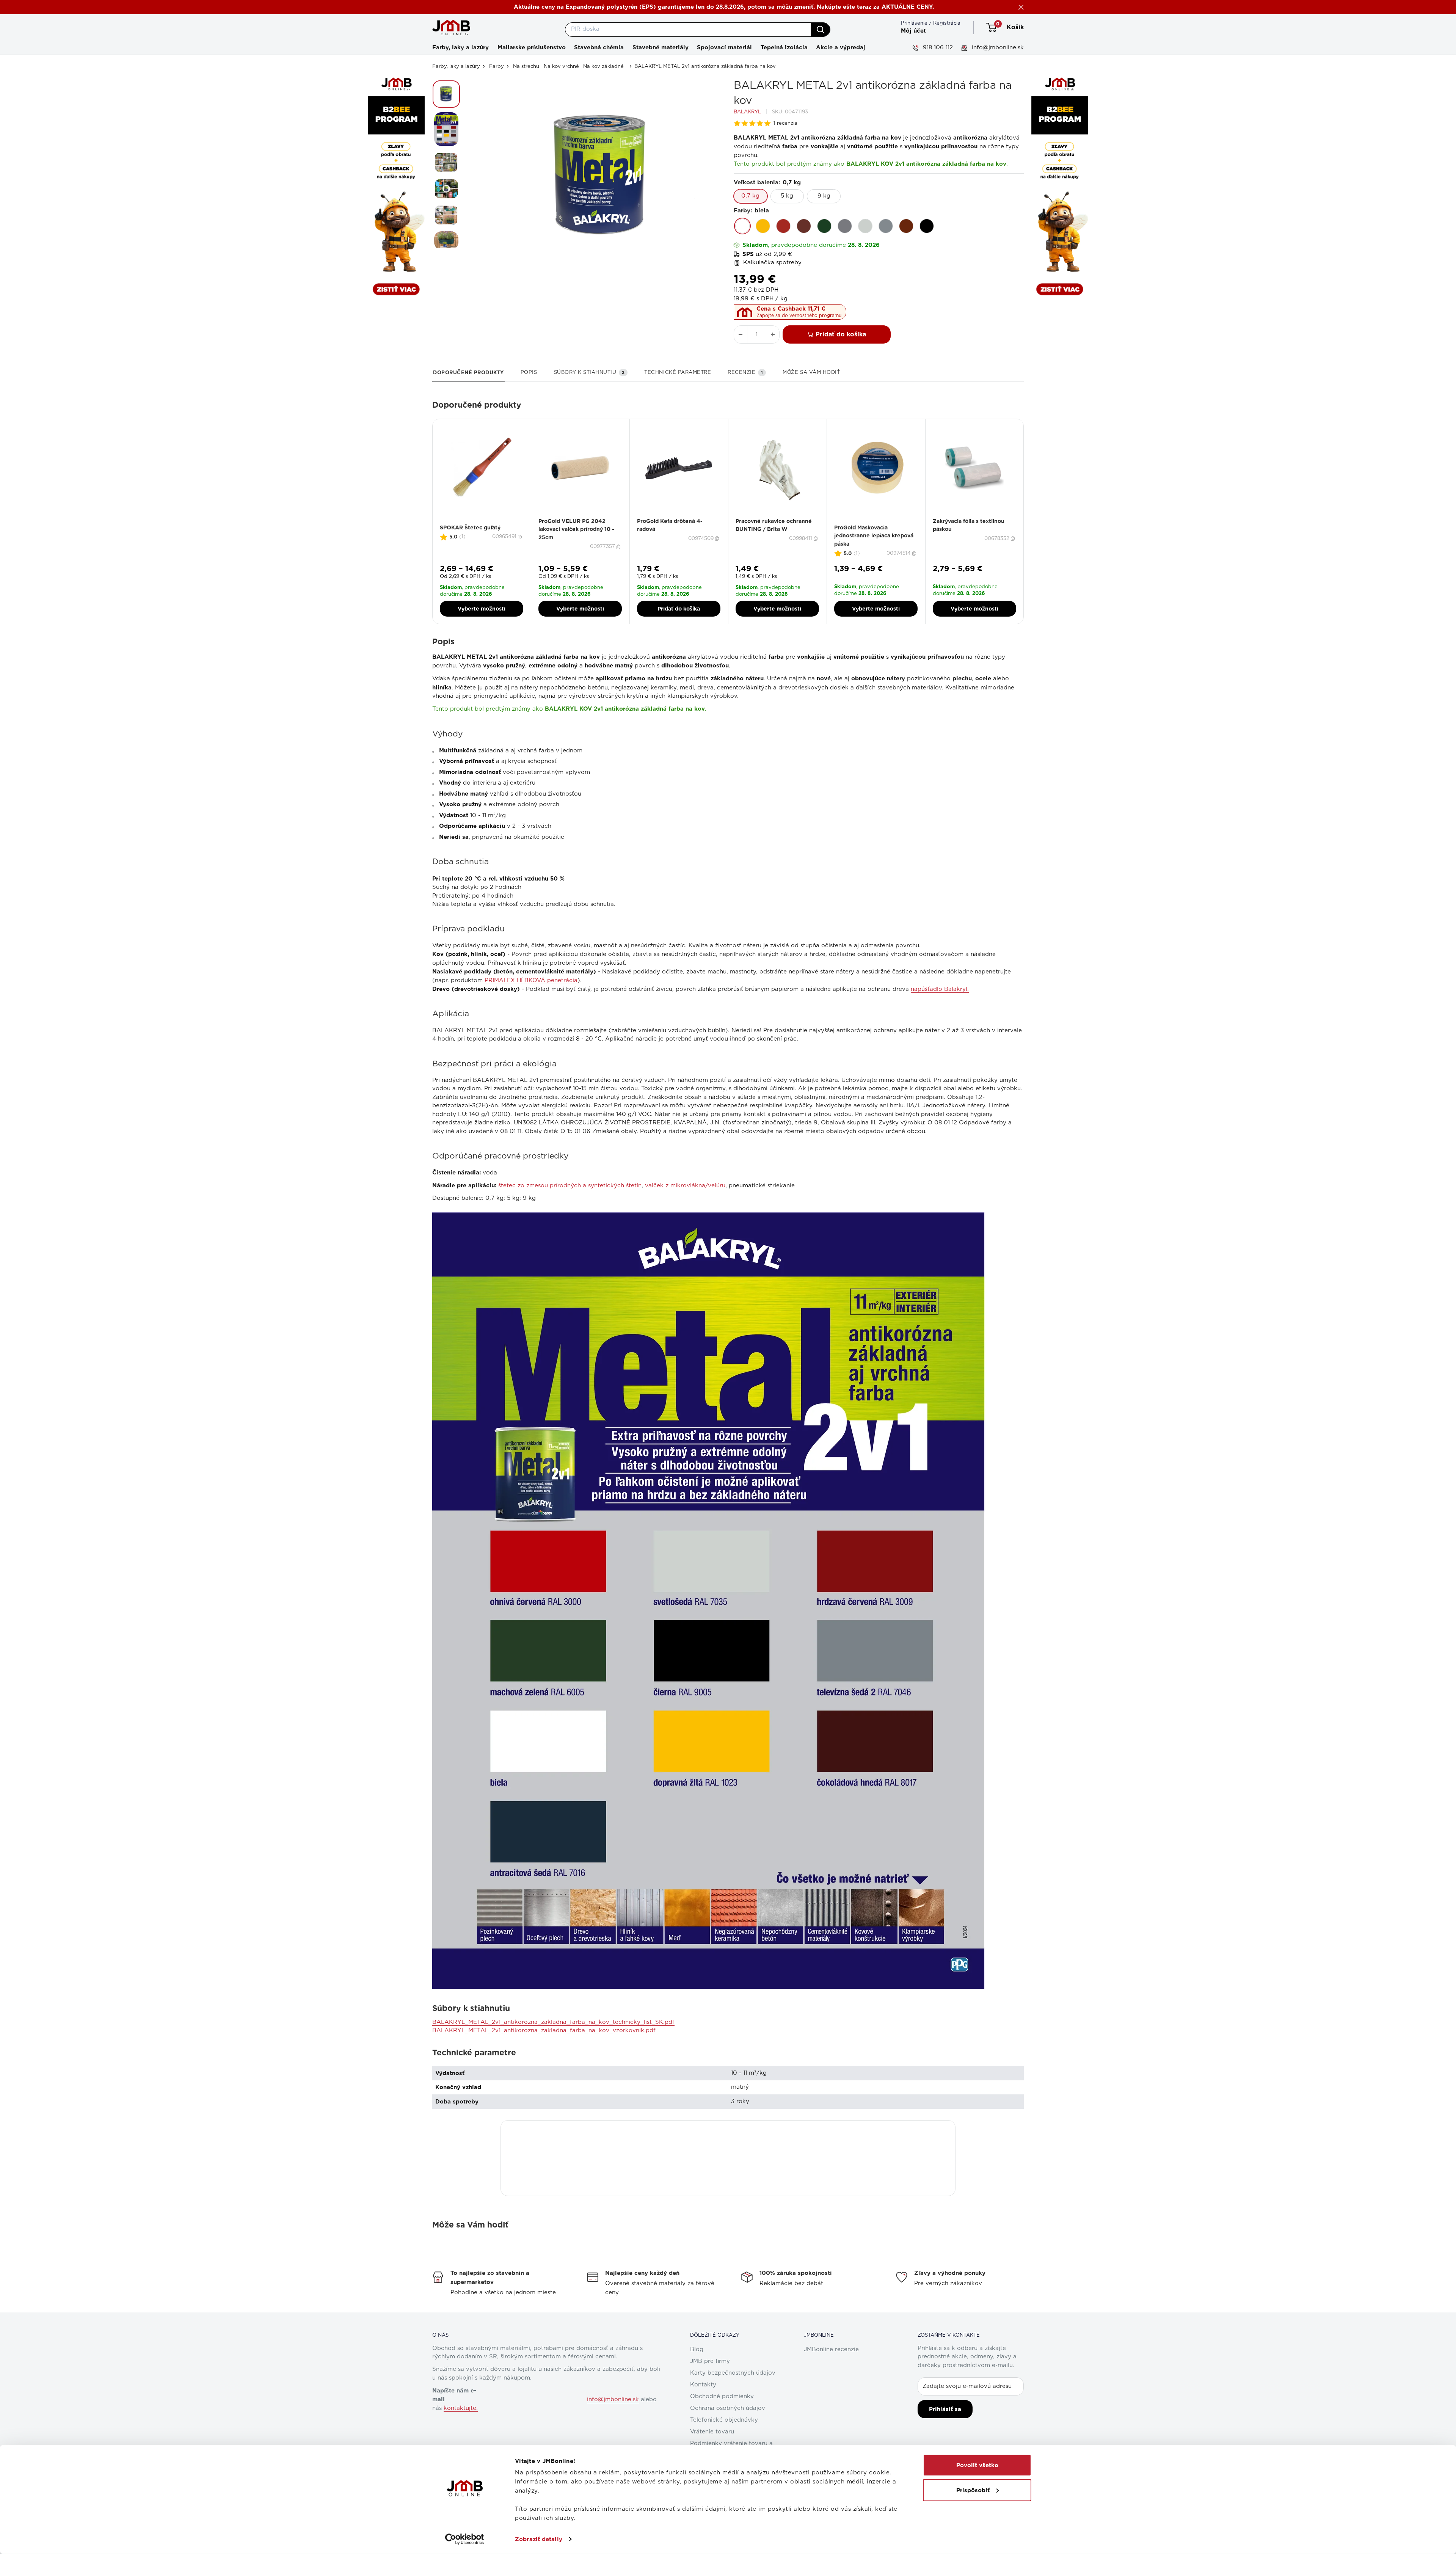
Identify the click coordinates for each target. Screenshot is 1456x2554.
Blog (697, 2349)
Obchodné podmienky (722, 2396)
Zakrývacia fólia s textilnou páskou (969, 525)
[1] (473, 522)
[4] (486, 522)
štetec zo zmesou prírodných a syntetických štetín (570, 1186)
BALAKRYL (747, 112)
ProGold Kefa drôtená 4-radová (670, 525)
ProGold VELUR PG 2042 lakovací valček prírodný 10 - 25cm (576, 529)
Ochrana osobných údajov (728, 2408)
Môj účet (913, 31)
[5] (491, 522)
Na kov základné (603, 67)
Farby (497, 67)
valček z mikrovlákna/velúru (685, 1186)
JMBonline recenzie (831, 2349)
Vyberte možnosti (482, 609)
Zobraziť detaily (539, 2539)
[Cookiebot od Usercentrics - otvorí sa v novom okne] (465, 2539)
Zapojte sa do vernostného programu (799, 316)
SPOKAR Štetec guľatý (470, 527)
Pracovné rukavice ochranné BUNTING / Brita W (774, 525)
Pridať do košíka (841, 334)
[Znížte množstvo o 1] (741, 334)
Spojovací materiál (724, 47)
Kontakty (703, 2385)
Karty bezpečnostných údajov (733, 2373)
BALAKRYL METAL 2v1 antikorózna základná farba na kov (705, 67)
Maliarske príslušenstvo (532, 47)
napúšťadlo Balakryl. (940, 989)
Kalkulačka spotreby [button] (772, 263)
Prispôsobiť (973, 2490)
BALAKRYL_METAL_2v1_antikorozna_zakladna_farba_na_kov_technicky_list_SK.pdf (553, 2022)
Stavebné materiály (661, 47)
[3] (482, 522)
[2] (477, 522)
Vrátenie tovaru (712, 2432)
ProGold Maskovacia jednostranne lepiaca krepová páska (874, 536)
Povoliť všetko (977, 2465)
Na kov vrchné (561, 67)
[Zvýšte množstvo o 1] (773, 334)
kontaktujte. (461, 2408)
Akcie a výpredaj (841, 47)
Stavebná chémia (599, 47)
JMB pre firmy (710, 2361)
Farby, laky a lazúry (460, 47)
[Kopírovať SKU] (521, 537)
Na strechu (526, 67)
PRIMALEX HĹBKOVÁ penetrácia (531, 980)
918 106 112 (937, 48)
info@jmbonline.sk (997, 48)
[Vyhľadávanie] (821, 30)
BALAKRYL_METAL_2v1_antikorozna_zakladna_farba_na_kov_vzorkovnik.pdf (544, 2030)
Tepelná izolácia (784, 47)
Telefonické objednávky (724, 2420)
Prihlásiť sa (945, 2409)
